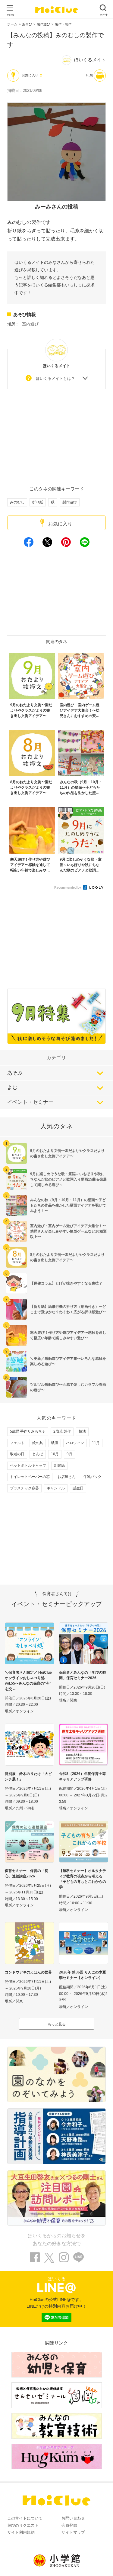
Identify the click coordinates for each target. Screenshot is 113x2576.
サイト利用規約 (21, 2532)
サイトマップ (73, 2532)
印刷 (89, 75)
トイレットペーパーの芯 (30, 1477)
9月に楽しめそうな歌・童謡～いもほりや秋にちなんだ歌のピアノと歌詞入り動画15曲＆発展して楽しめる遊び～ (68, 1179)
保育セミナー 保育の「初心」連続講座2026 (27, 1873)
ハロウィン (75, 1443)
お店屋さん (67, 1477)
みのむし (17, 502)
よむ (12, 1087)
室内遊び (30, 324)
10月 (55, 1454)
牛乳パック (93, 1477)
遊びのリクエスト (23, 2525)
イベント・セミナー (30, 1102)
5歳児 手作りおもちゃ (28, 1431)
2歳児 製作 (62, 1431)
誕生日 (78, 1488)
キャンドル (56, 1488)
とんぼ (38, 1454)
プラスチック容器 (24, 1488)
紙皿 (55, 1443)
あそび (27, 24)
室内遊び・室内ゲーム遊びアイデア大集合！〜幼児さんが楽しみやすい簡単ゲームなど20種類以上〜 (68, 1231)
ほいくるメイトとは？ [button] (55, 378)
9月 (69, 1454)
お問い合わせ (73, 2518)
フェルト (17, 1443)
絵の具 (38, 1443)
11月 (96, 1443)
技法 (82, 1431)
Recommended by (68, 887)
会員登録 (69, 2525)
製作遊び (43, 24)
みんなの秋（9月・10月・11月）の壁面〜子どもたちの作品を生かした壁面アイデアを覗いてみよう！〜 (68, 1205)
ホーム (12, 24)
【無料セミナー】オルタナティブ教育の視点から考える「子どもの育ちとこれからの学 (83, 1879)
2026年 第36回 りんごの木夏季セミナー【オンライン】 (83, 1975)
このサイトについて (25, 2518)
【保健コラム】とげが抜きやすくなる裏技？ (66, 1283)
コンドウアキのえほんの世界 (28, 1972)
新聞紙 (59, 1466)
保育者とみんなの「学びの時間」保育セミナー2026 (83, 1675)
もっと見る (57, 2024)
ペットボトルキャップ (28, 1466)
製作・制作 (63, 24)
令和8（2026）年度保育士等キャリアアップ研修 (82, 1776)
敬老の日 (17, 1454)
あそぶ (15, 1073)
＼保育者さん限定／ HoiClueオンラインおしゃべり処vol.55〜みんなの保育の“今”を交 (28, 1681)
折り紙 (38, 502)
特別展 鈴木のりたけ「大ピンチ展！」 (28, 1776)
